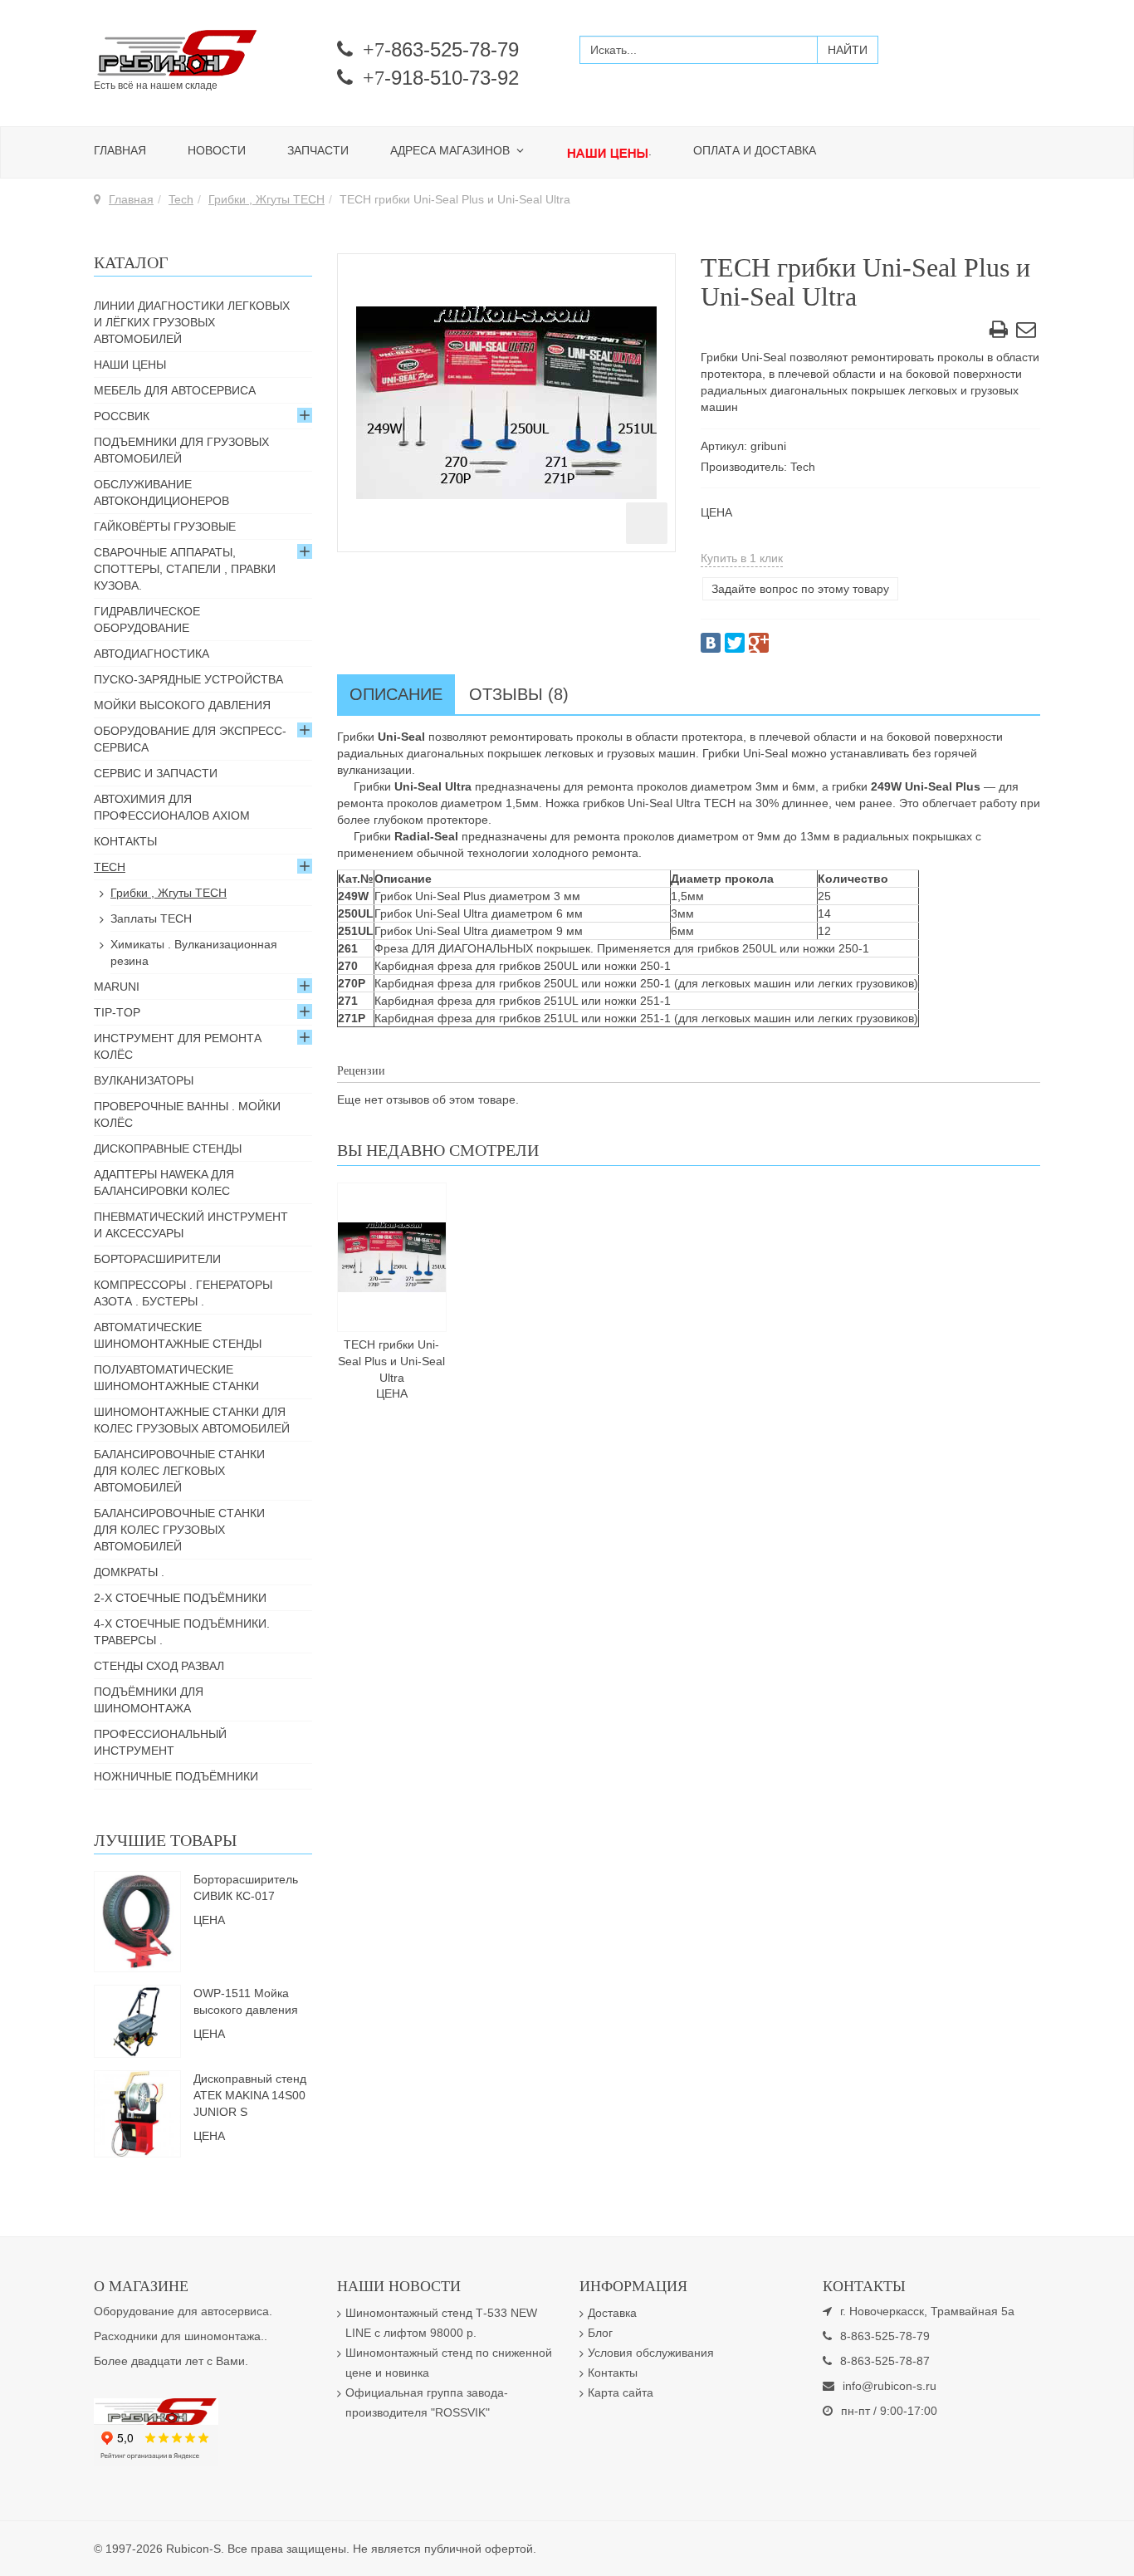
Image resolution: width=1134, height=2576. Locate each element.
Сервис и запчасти (156, 773)
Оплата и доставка (755, 150)
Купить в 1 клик (742, 558)
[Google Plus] (759, 643)
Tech (181, 199)
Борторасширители (157, 1259)
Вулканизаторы (144, 1080)
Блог (600, 2333)
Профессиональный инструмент (160, 1742)
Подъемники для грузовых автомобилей (181, 450)
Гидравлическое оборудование (147, 620)
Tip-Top (117, 1012)
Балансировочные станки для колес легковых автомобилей (179, 1471)
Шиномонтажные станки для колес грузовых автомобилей (192, 1420)
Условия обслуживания (651, 2353)
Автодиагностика (152, 654)
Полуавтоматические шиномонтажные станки (176, 1378)
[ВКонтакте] (711, 643)
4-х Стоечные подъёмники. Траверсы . (182, 1632)
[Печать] (999, 332)
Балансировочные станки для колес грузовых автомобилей (179, 1530)
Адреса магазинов (452, 150)
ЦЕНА (716, 512)
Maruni (117, 987)
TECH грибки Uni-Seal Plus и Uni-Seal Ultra (391, 1361)
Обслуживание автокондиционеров (161, 492)
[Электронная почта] (1026, 332)
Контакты (125, 841)
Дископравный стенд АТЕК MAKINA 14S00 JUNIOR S (250, 2095)
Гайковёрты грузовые (165, 526)
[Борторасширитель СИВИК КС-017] (137, 1920)
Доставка (612, 2313)
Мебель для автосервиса (175, 390)
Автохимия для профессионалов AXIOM (172, 807)
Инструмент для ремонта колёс (178, 1046)
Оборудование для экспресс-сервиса (190, 739)
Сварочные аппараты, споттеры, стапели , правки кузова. (185, 569)
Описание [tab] (396, 694)
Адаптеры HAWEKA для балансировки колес (164, 1183)
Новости (217, 150)
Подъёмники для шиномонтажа (149, 1700)
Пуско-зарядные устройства (188, 679)
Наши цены (130, 365)
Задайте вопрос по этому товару (800, 589)
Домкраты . (129, 1572)
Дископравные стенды (168, 1148)
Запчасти (318, 150)
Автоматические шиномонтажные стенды (178, 1335)
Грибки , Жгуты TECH (266, 199)
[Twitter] (735, 643)
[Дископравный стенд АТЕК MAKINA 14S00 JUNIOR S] (137, 2113)
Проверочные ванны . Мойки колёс (187, 1114)
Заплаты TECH (151, 918)
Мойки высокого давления (182, 705)
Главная (120, 150)
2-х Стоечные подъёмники (180, 1598)
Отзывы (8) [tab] (519, 694)
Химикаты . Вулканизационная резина (194, 953)
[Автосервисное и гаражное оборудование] (203, 54)
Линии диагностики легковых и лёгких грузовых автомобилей (192, 322)
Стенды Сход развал (159, 1666)
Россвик (122, 416)
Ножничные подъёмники (176, 1776)
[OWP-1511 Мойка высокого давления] (137, 2020)
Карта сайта (621, 2392)
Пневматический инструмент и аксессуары (191, 1225)
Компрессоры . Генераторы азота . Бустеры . (183, 1293)
